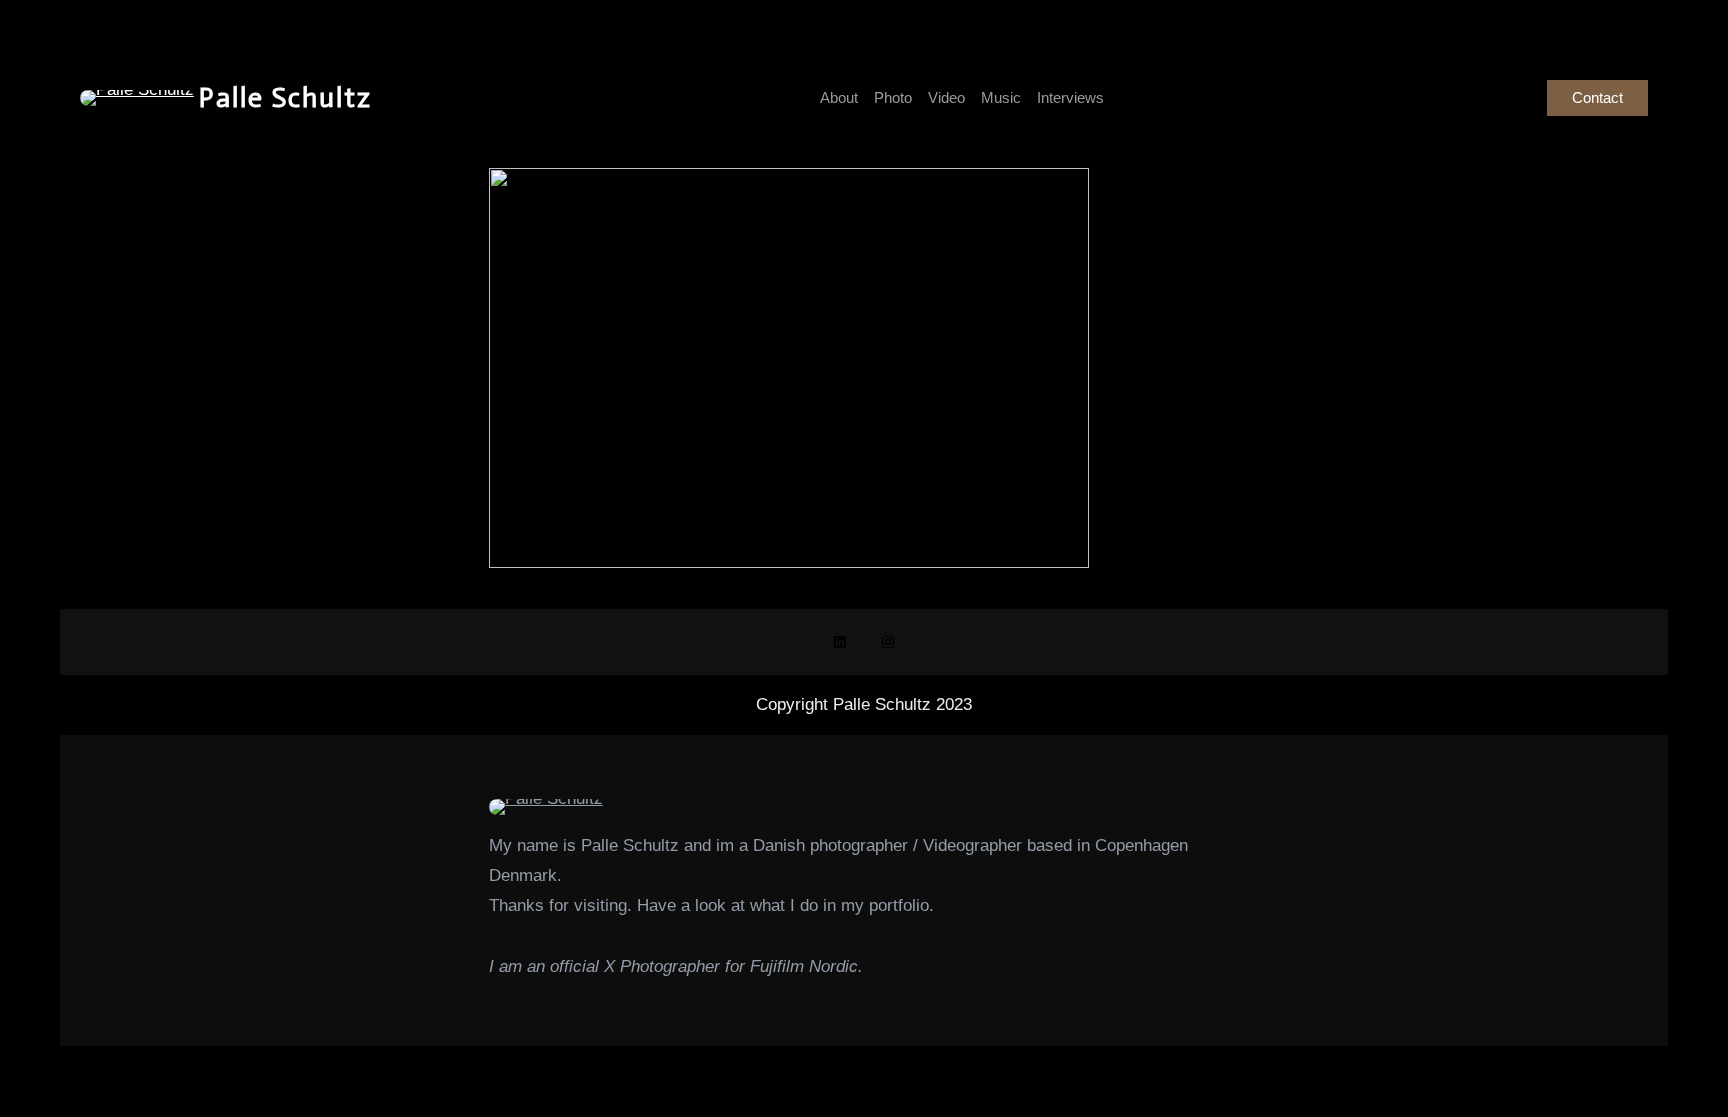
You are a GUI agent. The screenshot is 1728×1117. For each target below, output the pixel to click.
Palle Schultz (285, 97)
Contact (1597, 97)
